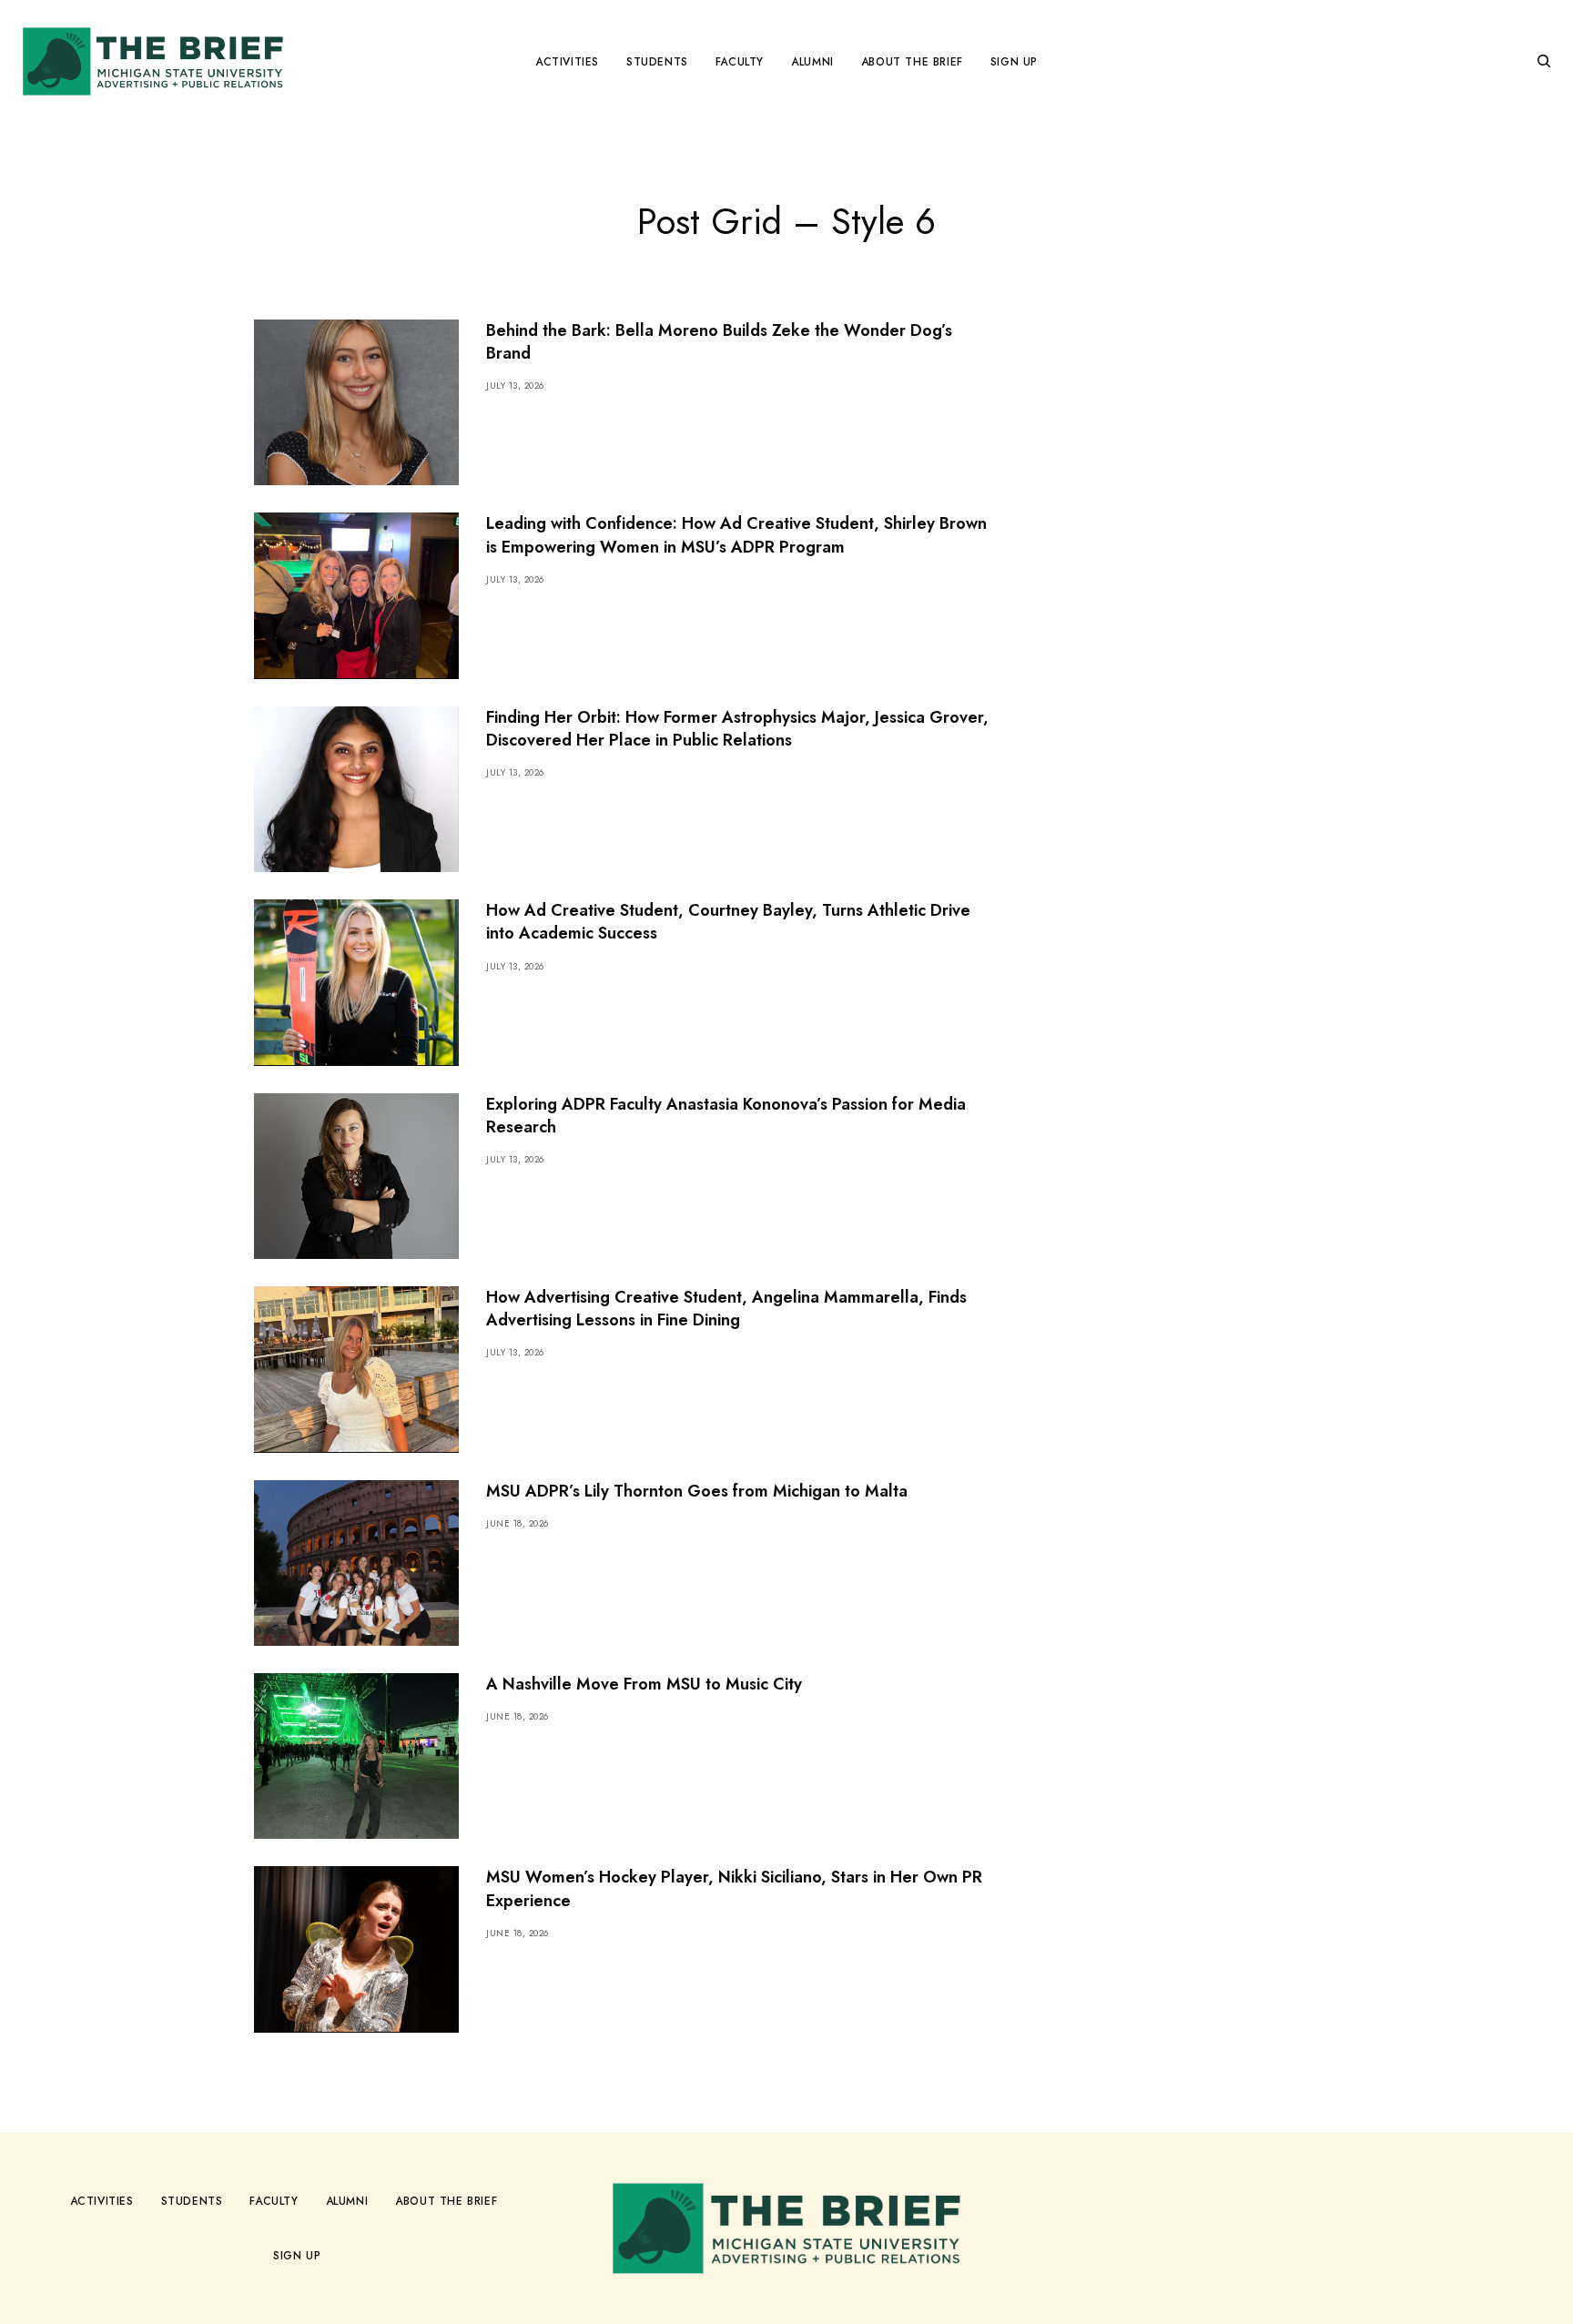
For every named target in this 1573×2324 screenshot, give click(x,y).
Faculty (274, 2201)
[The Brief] (153, 61)
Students (192, 2201)
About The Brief (446, 2201)
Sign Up (297, 2256)
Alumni (347, 2201)
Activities (102, 2201)
